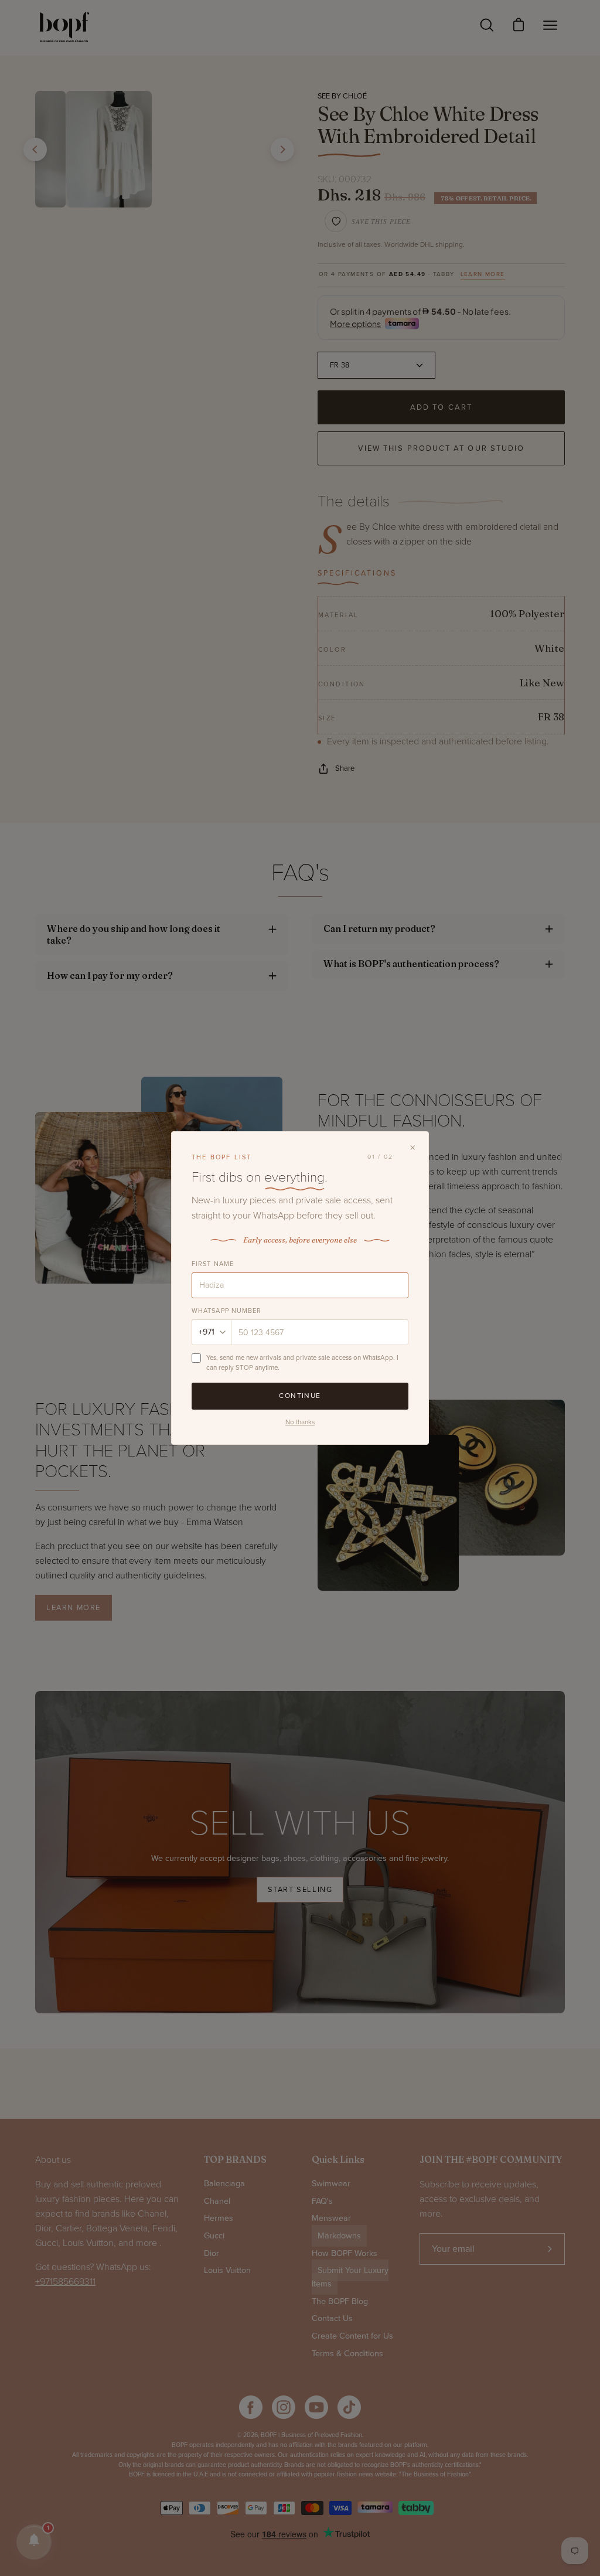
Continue (300, 1396)
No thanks (300, 1422)
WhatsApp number (227, 1311)
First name (213, 1264)
